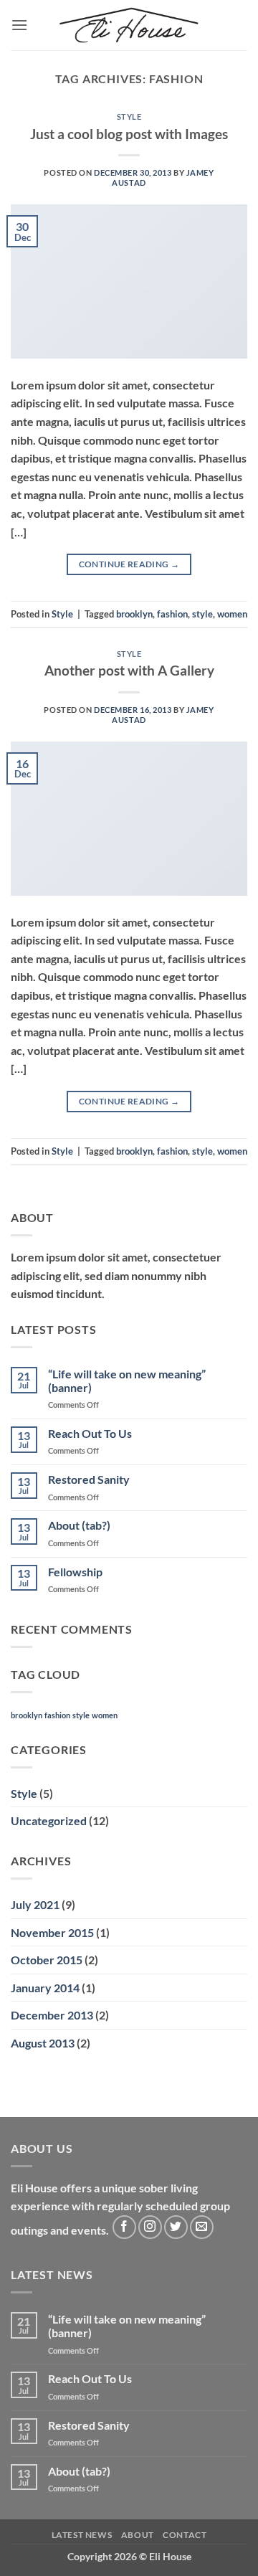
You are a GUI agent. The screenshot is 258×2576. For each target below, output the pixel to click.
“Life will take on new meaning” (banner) (127, 1381)
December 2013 (52, 2015)
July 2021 (35, 1904)
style (202, 614)
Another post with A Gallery (129, 670)
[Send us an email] (202, 2227)
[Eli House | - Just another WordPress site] (129, 25)
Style (129, 117)
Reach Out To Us (90, 1433)
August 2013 (43, 2043)
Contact (185, 2535)
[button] (19, 25)
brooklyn (134, 614)
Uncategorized (49, 1820)
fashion (172, 614)
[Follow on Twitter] (176, 2227)
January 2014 (45, 1988)
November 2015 (52, 1932)
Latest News (82, 2535)
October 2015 (47, 1960)
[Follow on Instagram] (150, 2227)
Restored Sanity (89, 1479)
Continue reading (129, 564)
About (138, 2535)
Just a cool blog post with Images (129, 134)
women (232, 614)
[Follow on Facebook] (124, 2227)
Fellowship (75, 1572)
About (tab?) (79, 1525)
